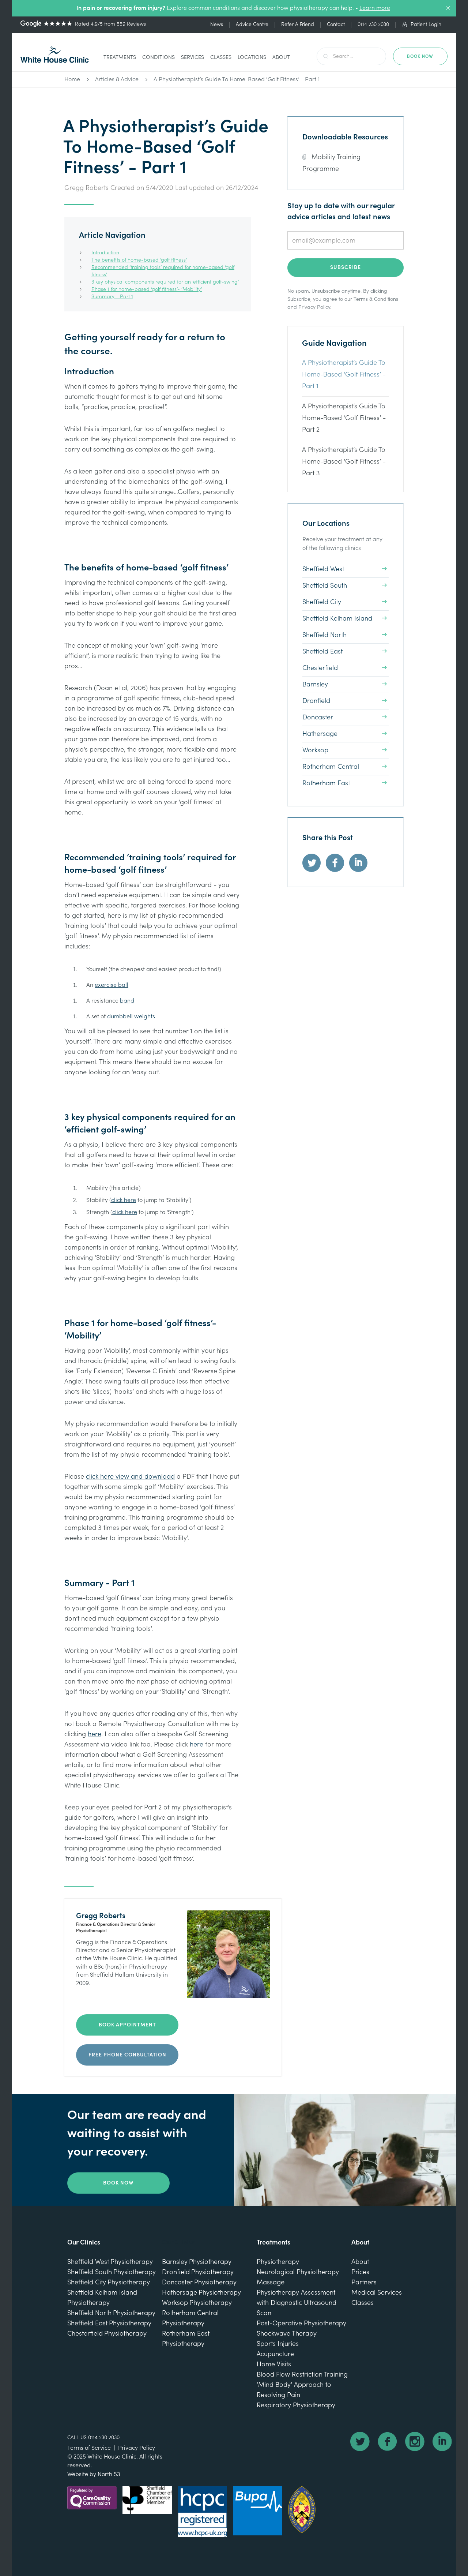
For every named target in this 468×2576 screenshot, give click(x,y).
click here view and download (130, 1477)
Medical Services (377, 2293)
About (281, 57)
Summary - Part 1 (112, 297)
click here (124, 1200)
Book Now (118, 2183)
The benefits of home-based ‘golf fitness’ (139, 260)
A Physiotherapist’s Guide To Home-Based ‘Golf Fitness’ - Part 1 (237, 79)
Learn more (375, 8)
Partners (364, 2282)
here (95, 1734)
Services (193, 57)
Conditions (158, 57)
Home (72, 79)
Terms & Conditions (376, 299)
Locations (252, 57)
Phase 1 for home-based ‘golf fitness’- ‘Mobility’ (147, 289)
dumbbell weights (131, 1016)
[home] (55, 55)
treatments (120, 57)
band (127, 1001)
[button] (120, 58)
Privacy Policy (314, 307)
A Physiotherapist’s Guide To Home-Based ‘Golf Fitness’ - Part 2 (344, 418)
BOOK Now (420, 56)
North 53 (109, 2474)
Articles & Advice (117, 79)
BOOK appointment (127, 2025)
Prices (360, 2272)
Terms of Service (89, 2448)
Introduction (105, 253)
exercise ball (112, 985)
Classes (221, 57)
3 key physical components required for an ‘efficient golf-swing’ (165, 282)
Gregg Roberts (86, 188)
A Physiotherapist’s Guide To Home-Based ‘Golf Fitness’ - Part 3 (344, 462)
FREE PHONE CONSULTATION (127, 2055)
